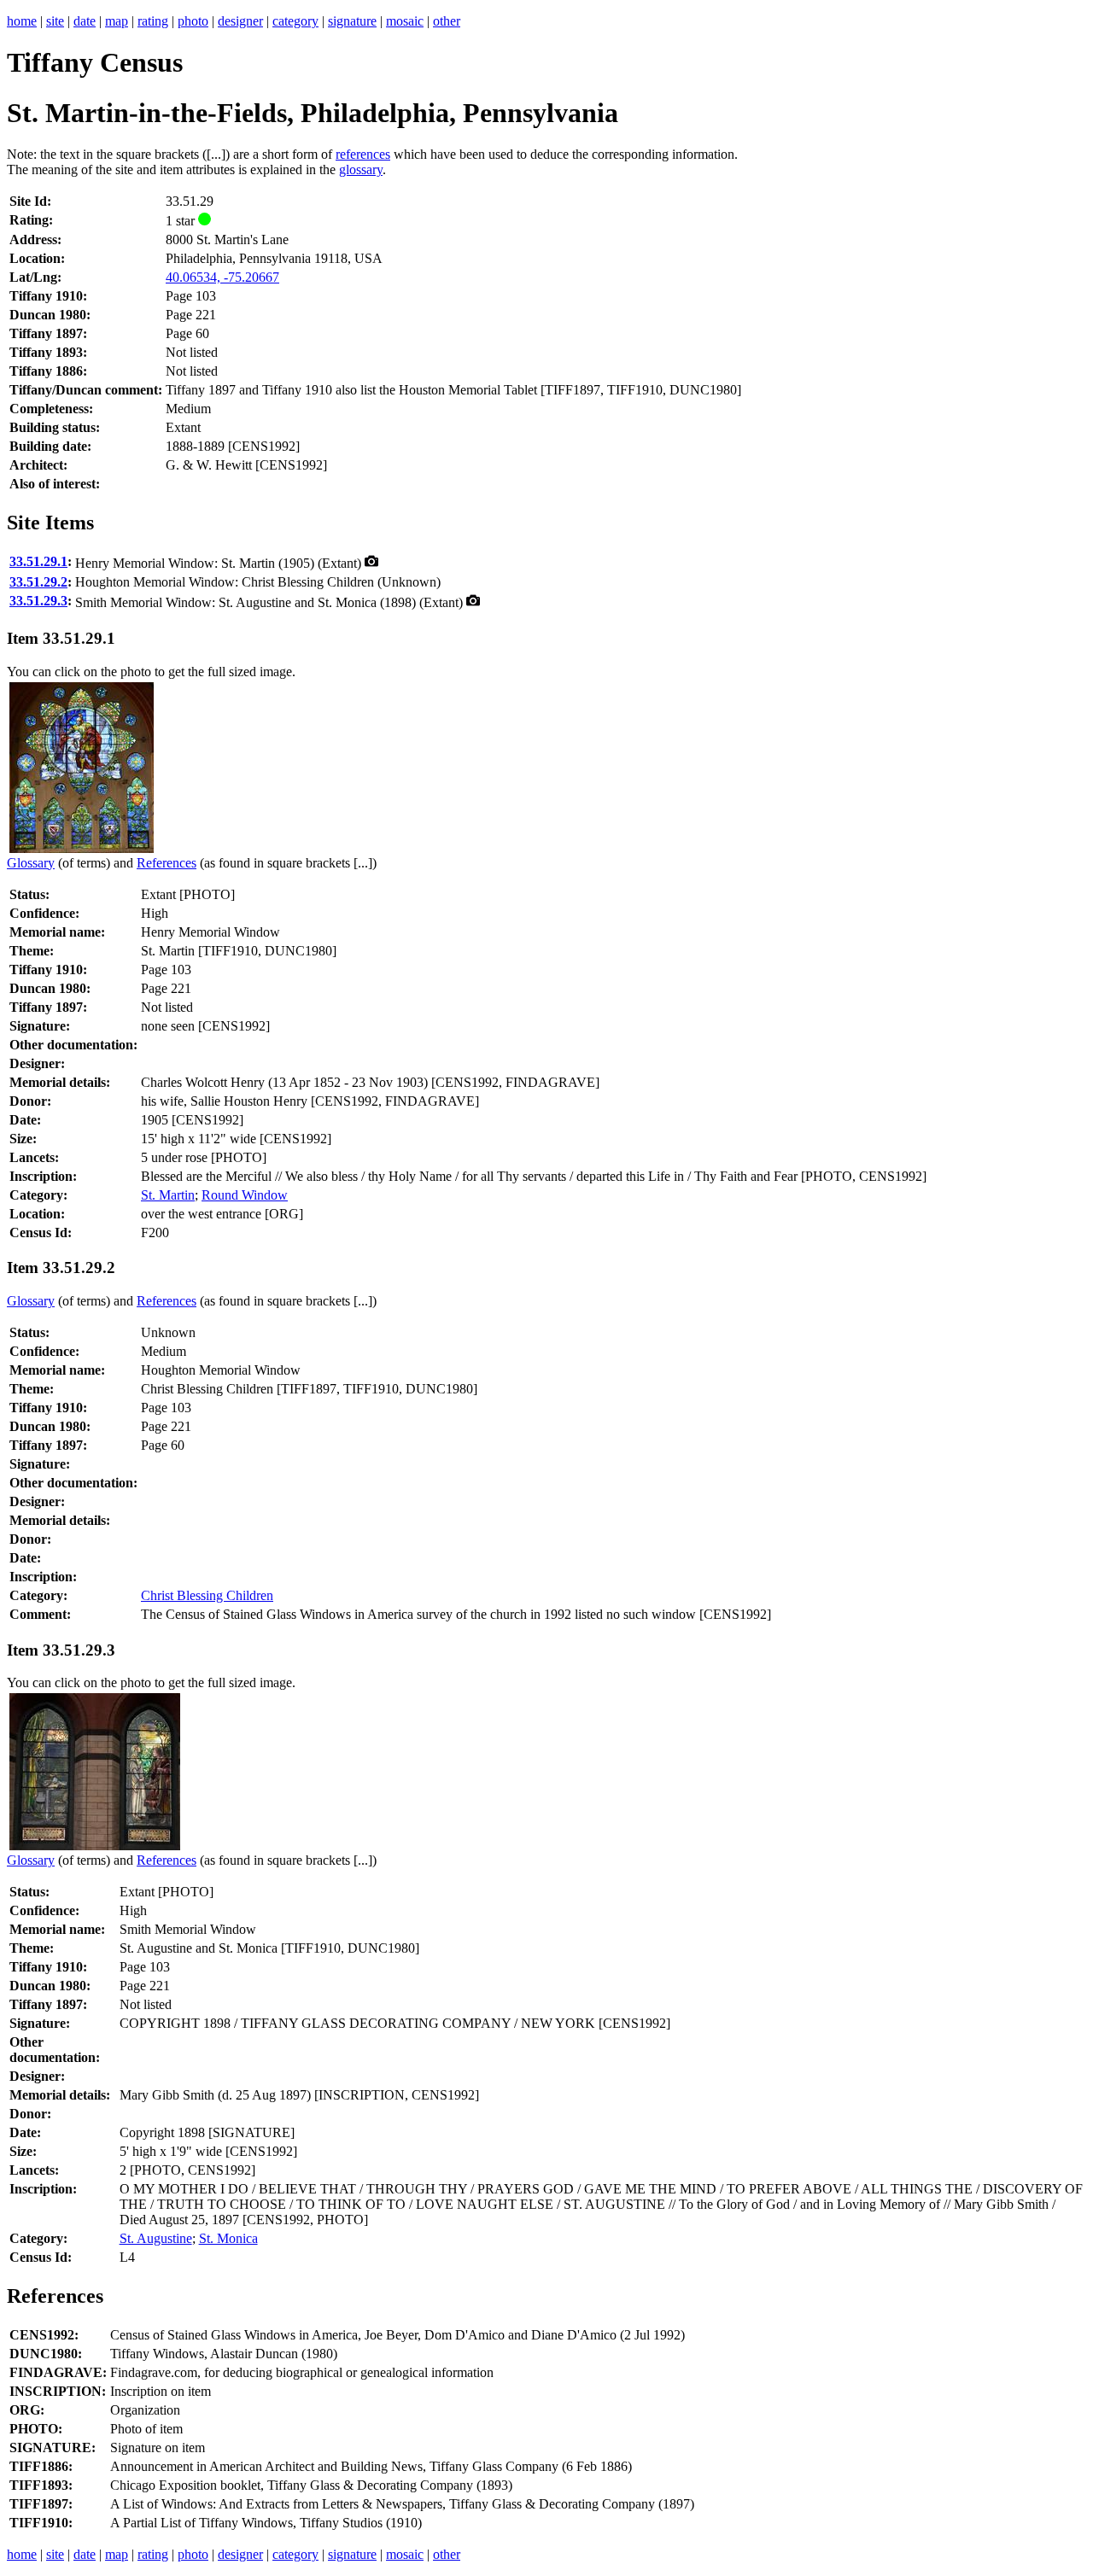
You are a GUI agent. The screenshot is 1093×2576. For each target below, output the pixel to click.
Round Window (245, 1195)
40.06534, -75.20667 (222, 277)
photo (193, 21)
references (363, 154)
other (447, 21)
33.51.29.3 (38, 601)
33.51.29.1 (38, 561)
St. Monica (228, 2238)
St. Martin (168, 1195)
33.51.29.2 (38, 582)
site (55, 21)
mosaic (405, 21)
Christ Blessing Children (207, 1595)
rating (153, 21)
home (22, 21)
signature (352, 21)
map (117, 21)
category (295, 21)
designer (240, 21)
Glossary (31, 863)
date (85, 21)
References (167, 863)
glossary (361, 169)
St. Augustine (156, 2238)
